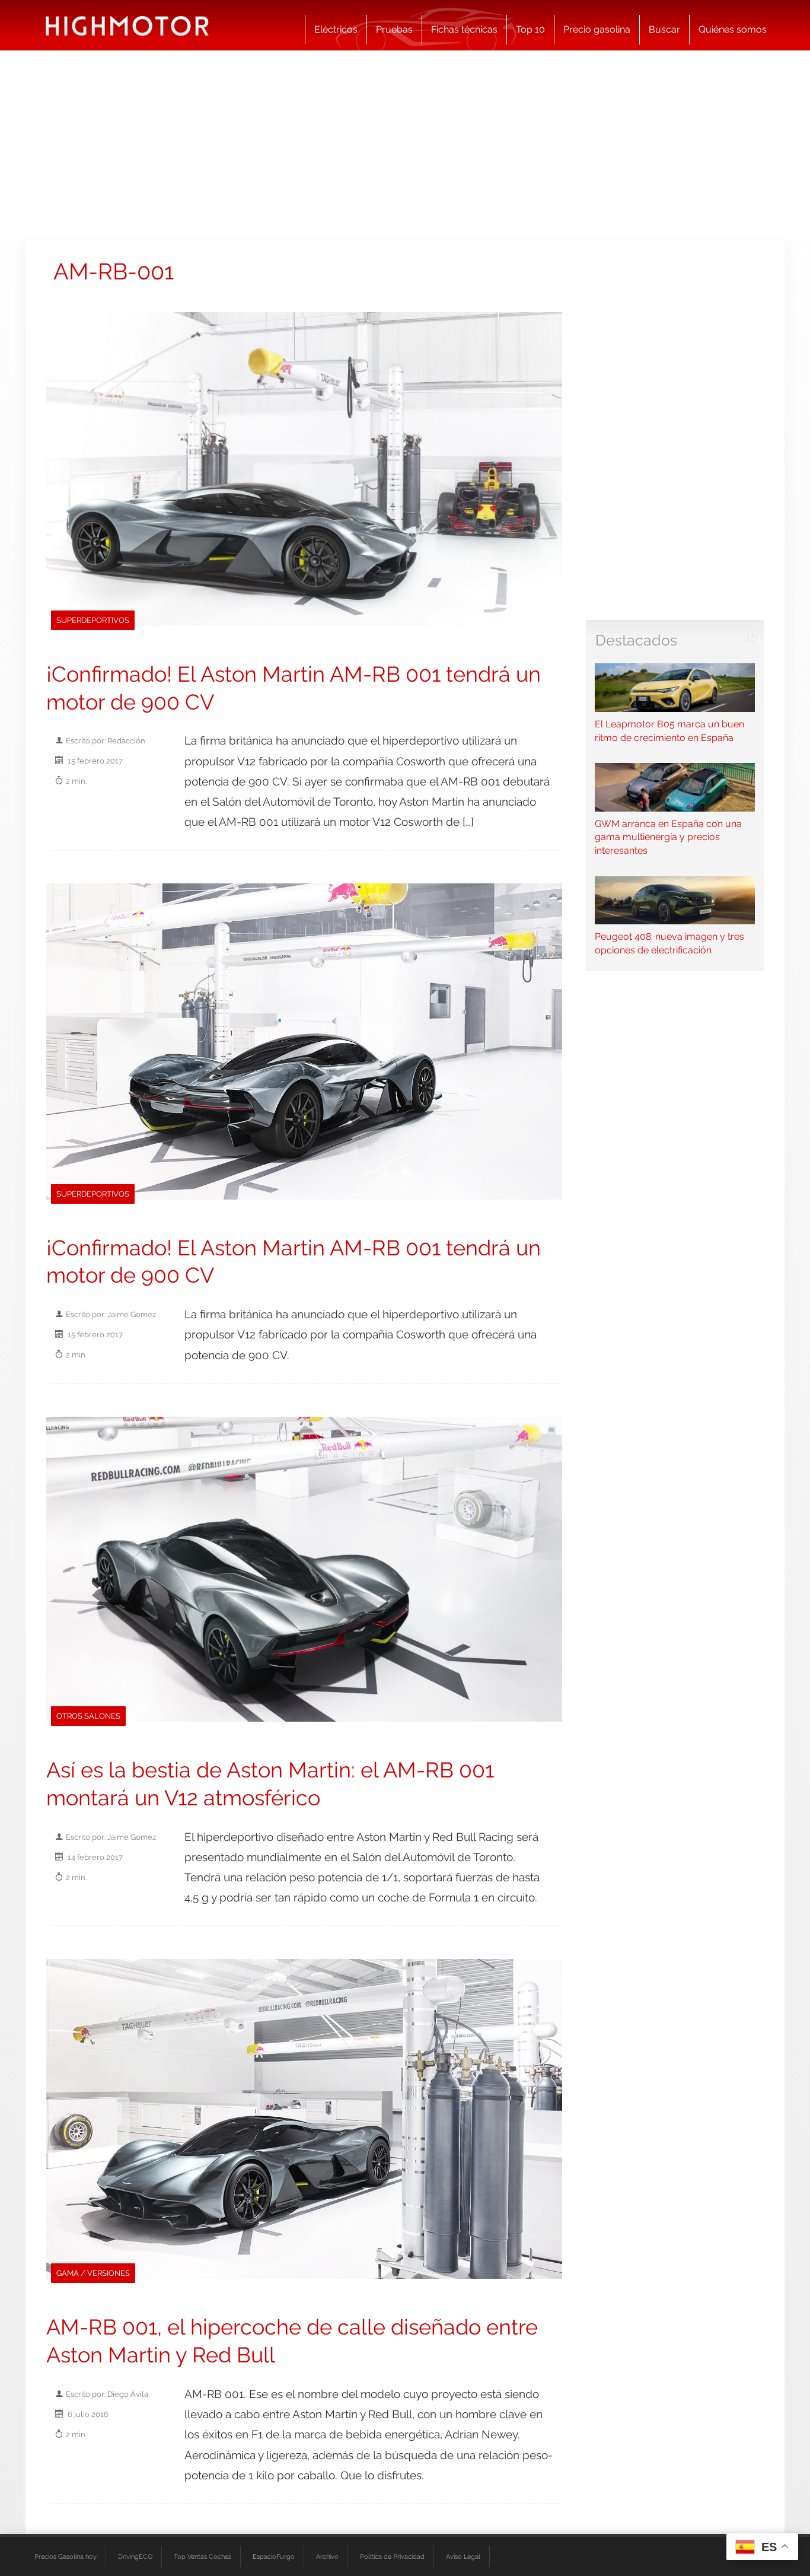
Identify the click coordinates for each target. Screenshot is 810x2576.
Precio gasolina (597, 29)
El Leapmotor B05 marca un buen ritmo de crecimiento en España (669, 731)
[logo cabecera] (127, 25)
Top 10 (530, 29)
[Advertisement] (405, 145)
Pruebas (394, 29)
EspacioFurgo (274, 2556)
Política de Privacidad (392, 2556)
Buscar (664, 29)
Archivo (327, 2556)
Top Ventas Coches (203, 2556)
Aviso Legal (463, 2556)
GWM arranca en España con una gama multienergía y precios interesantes (668, 837)
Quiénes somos (733, 29)
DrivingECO (135, 2556)
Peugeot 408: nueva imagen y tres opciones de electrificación (669, 943)
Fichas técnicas (464, 29)
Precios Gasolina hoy (66, 2556)
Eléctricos (336, 29)
